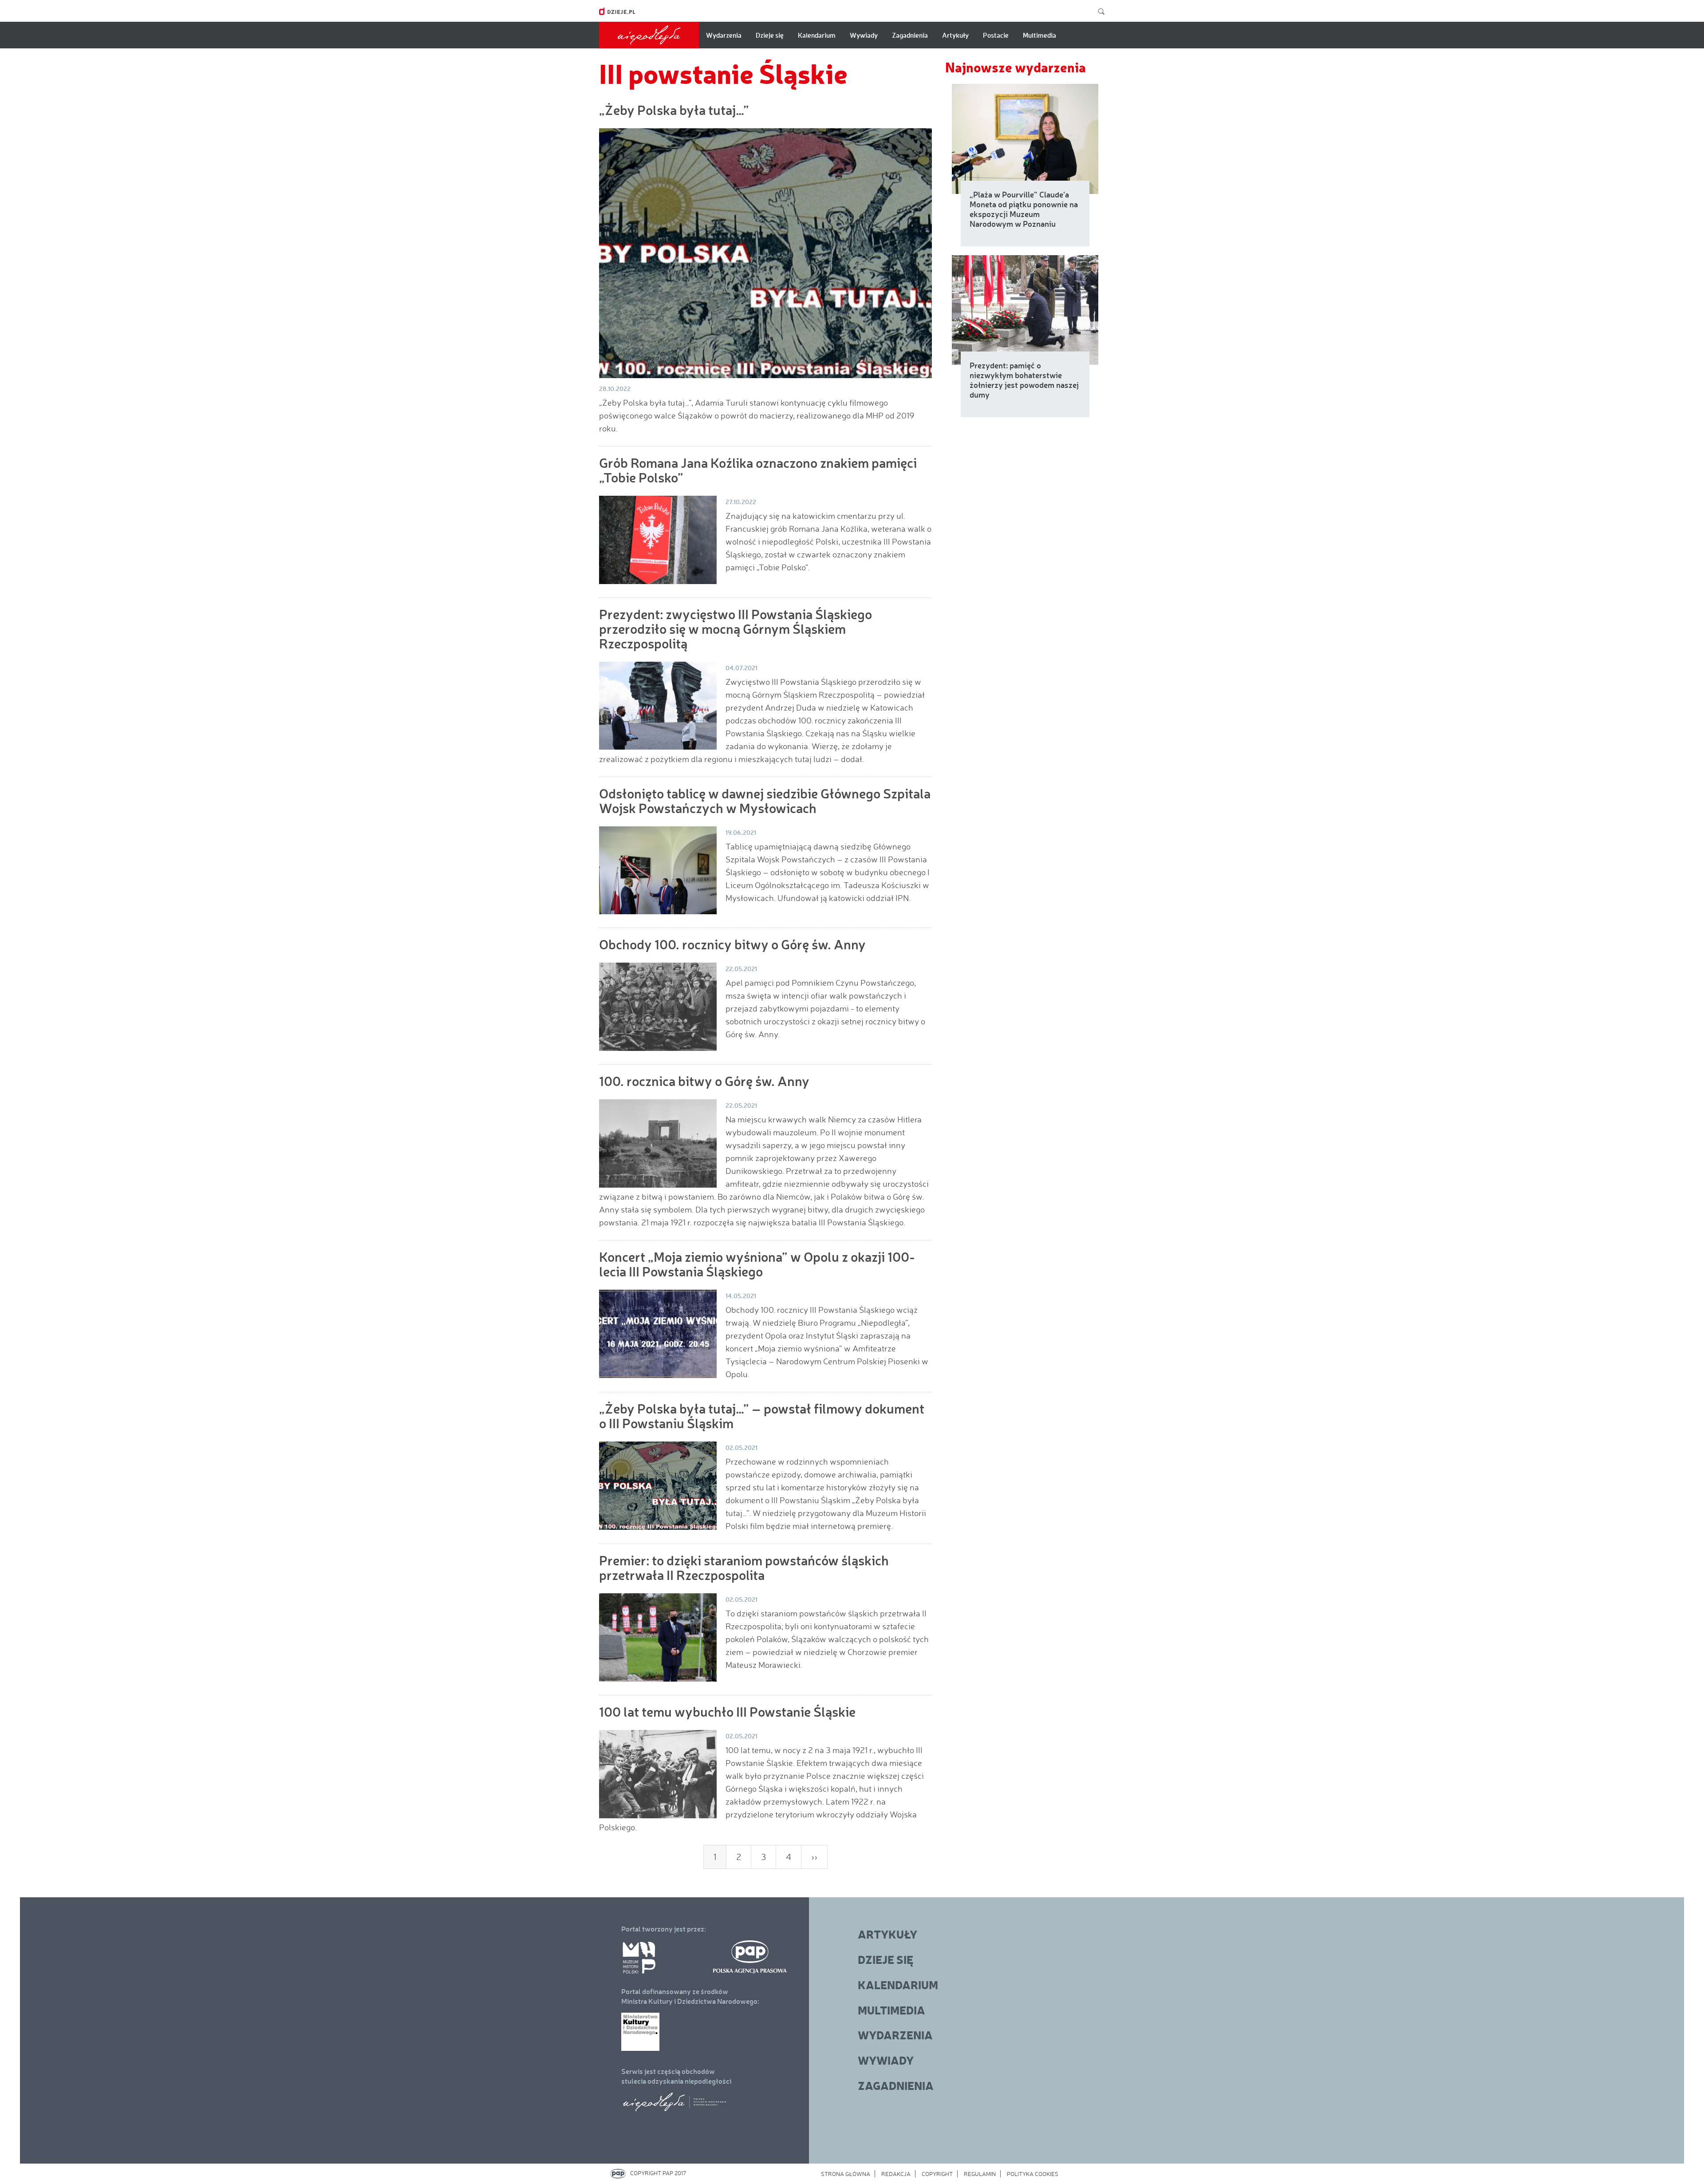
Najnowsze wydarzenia (1016, 67)
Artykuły (955, 35)
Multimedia (1039, 35)
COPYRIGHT (937, 2174)
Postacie (996, 35)
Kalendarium (817, 35)
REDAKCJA (896, 2174)
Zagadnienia (910, 35)
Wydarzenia (724, 35)
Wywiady (864, 35)
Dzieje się (770, 35)
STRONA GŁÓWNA (846, 2174)
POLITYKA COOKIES (1033, 2174)
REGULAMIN (980, 2174)
